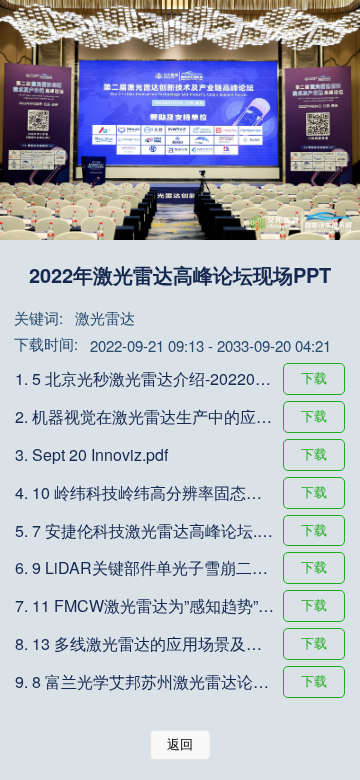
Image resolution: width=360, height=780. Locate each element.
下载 (314, 378)
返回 (180, 744)
